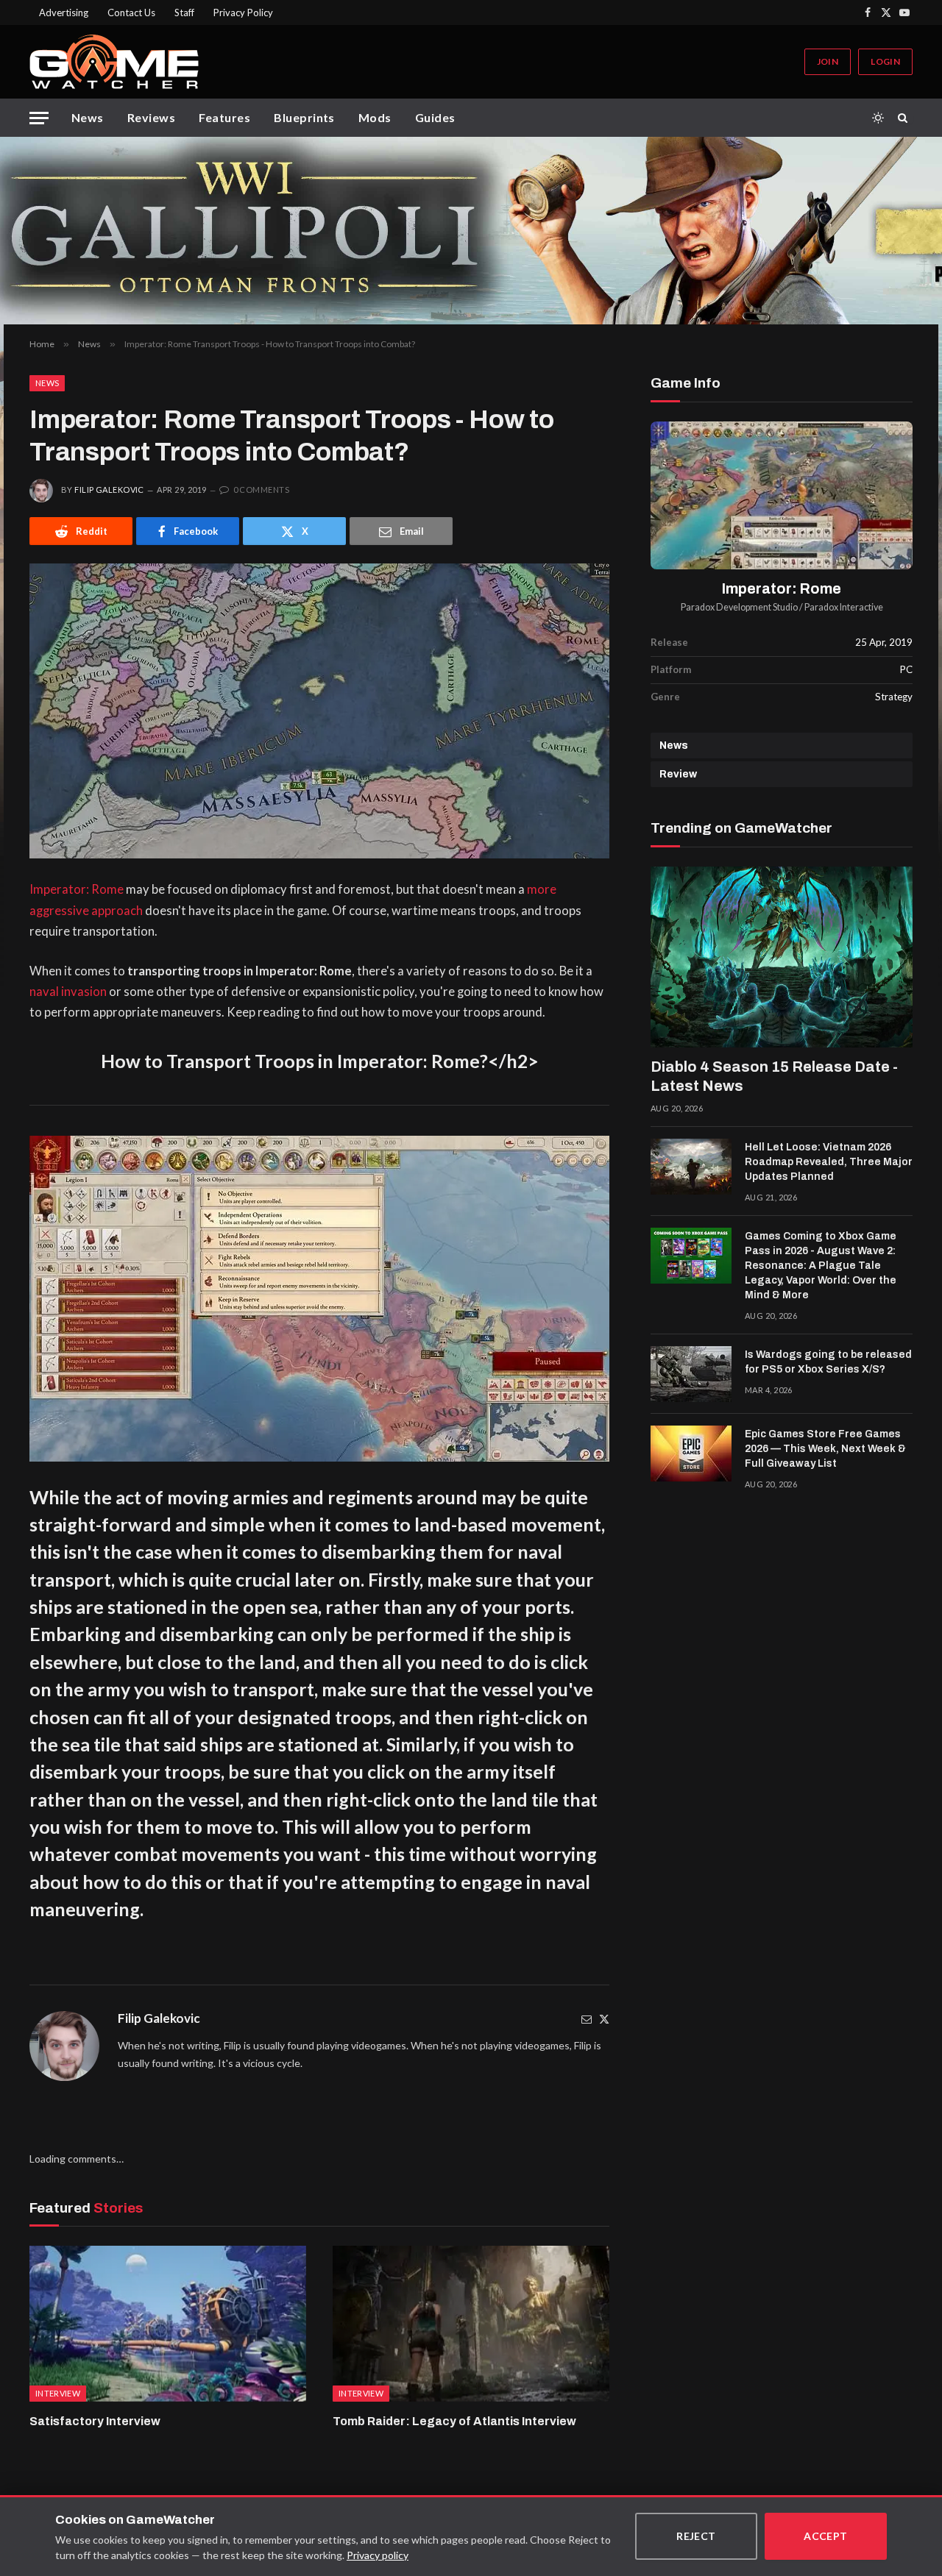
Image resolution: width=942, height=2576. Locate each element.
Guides (435, 117)
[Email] (587, 2019)
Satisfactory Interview (95, 2421)
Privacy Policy (243, 13)
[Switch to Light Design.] (878, 118)
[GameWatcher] (114, 62)
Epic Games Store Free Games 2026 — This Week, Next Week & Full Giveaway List (825, 1449)
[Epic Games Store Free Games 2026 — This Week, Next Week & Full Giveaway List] (691, 1454)
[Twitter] (604, 2019)
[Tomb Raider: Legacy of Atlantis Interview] (471, 2324)
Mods (375, 117)
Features (224, 117)
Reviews (151, 117)
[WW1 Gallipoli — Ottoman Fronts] (471, 231)
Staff (184, 13)
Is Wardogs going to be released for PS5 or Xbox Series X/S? (828, 1362)
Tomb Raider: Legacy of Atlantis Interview (454, 2421)
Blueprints (304, 117)
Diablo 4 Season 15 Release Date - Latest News (774, 1076)
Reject (696, 2536)
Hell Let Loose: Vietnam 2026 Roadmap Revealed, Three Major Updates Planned (829, 1162)
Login (885, 61)
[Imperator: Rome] (782, 495)
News (88, 117)
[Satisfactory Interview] (168, 2324)
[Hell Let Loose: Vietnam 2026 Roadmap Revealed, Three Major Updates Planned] (691, 1167)
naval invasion (68, 992)
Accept (826, 2536)
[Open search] (905, 118)
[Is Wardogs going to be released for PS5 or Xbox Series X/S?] (691, 1374)
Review (678, 774)
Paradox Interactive (844, 607)
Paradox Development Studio (739, 607)
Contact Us (131, 13)
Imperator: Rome (77, 889)
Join (828, 61)
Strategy (894, 697)
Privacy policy (378, 2555)
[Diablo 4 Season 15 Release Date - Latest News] (782, 957)
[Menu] (39, 118)
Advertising (64, 13)
